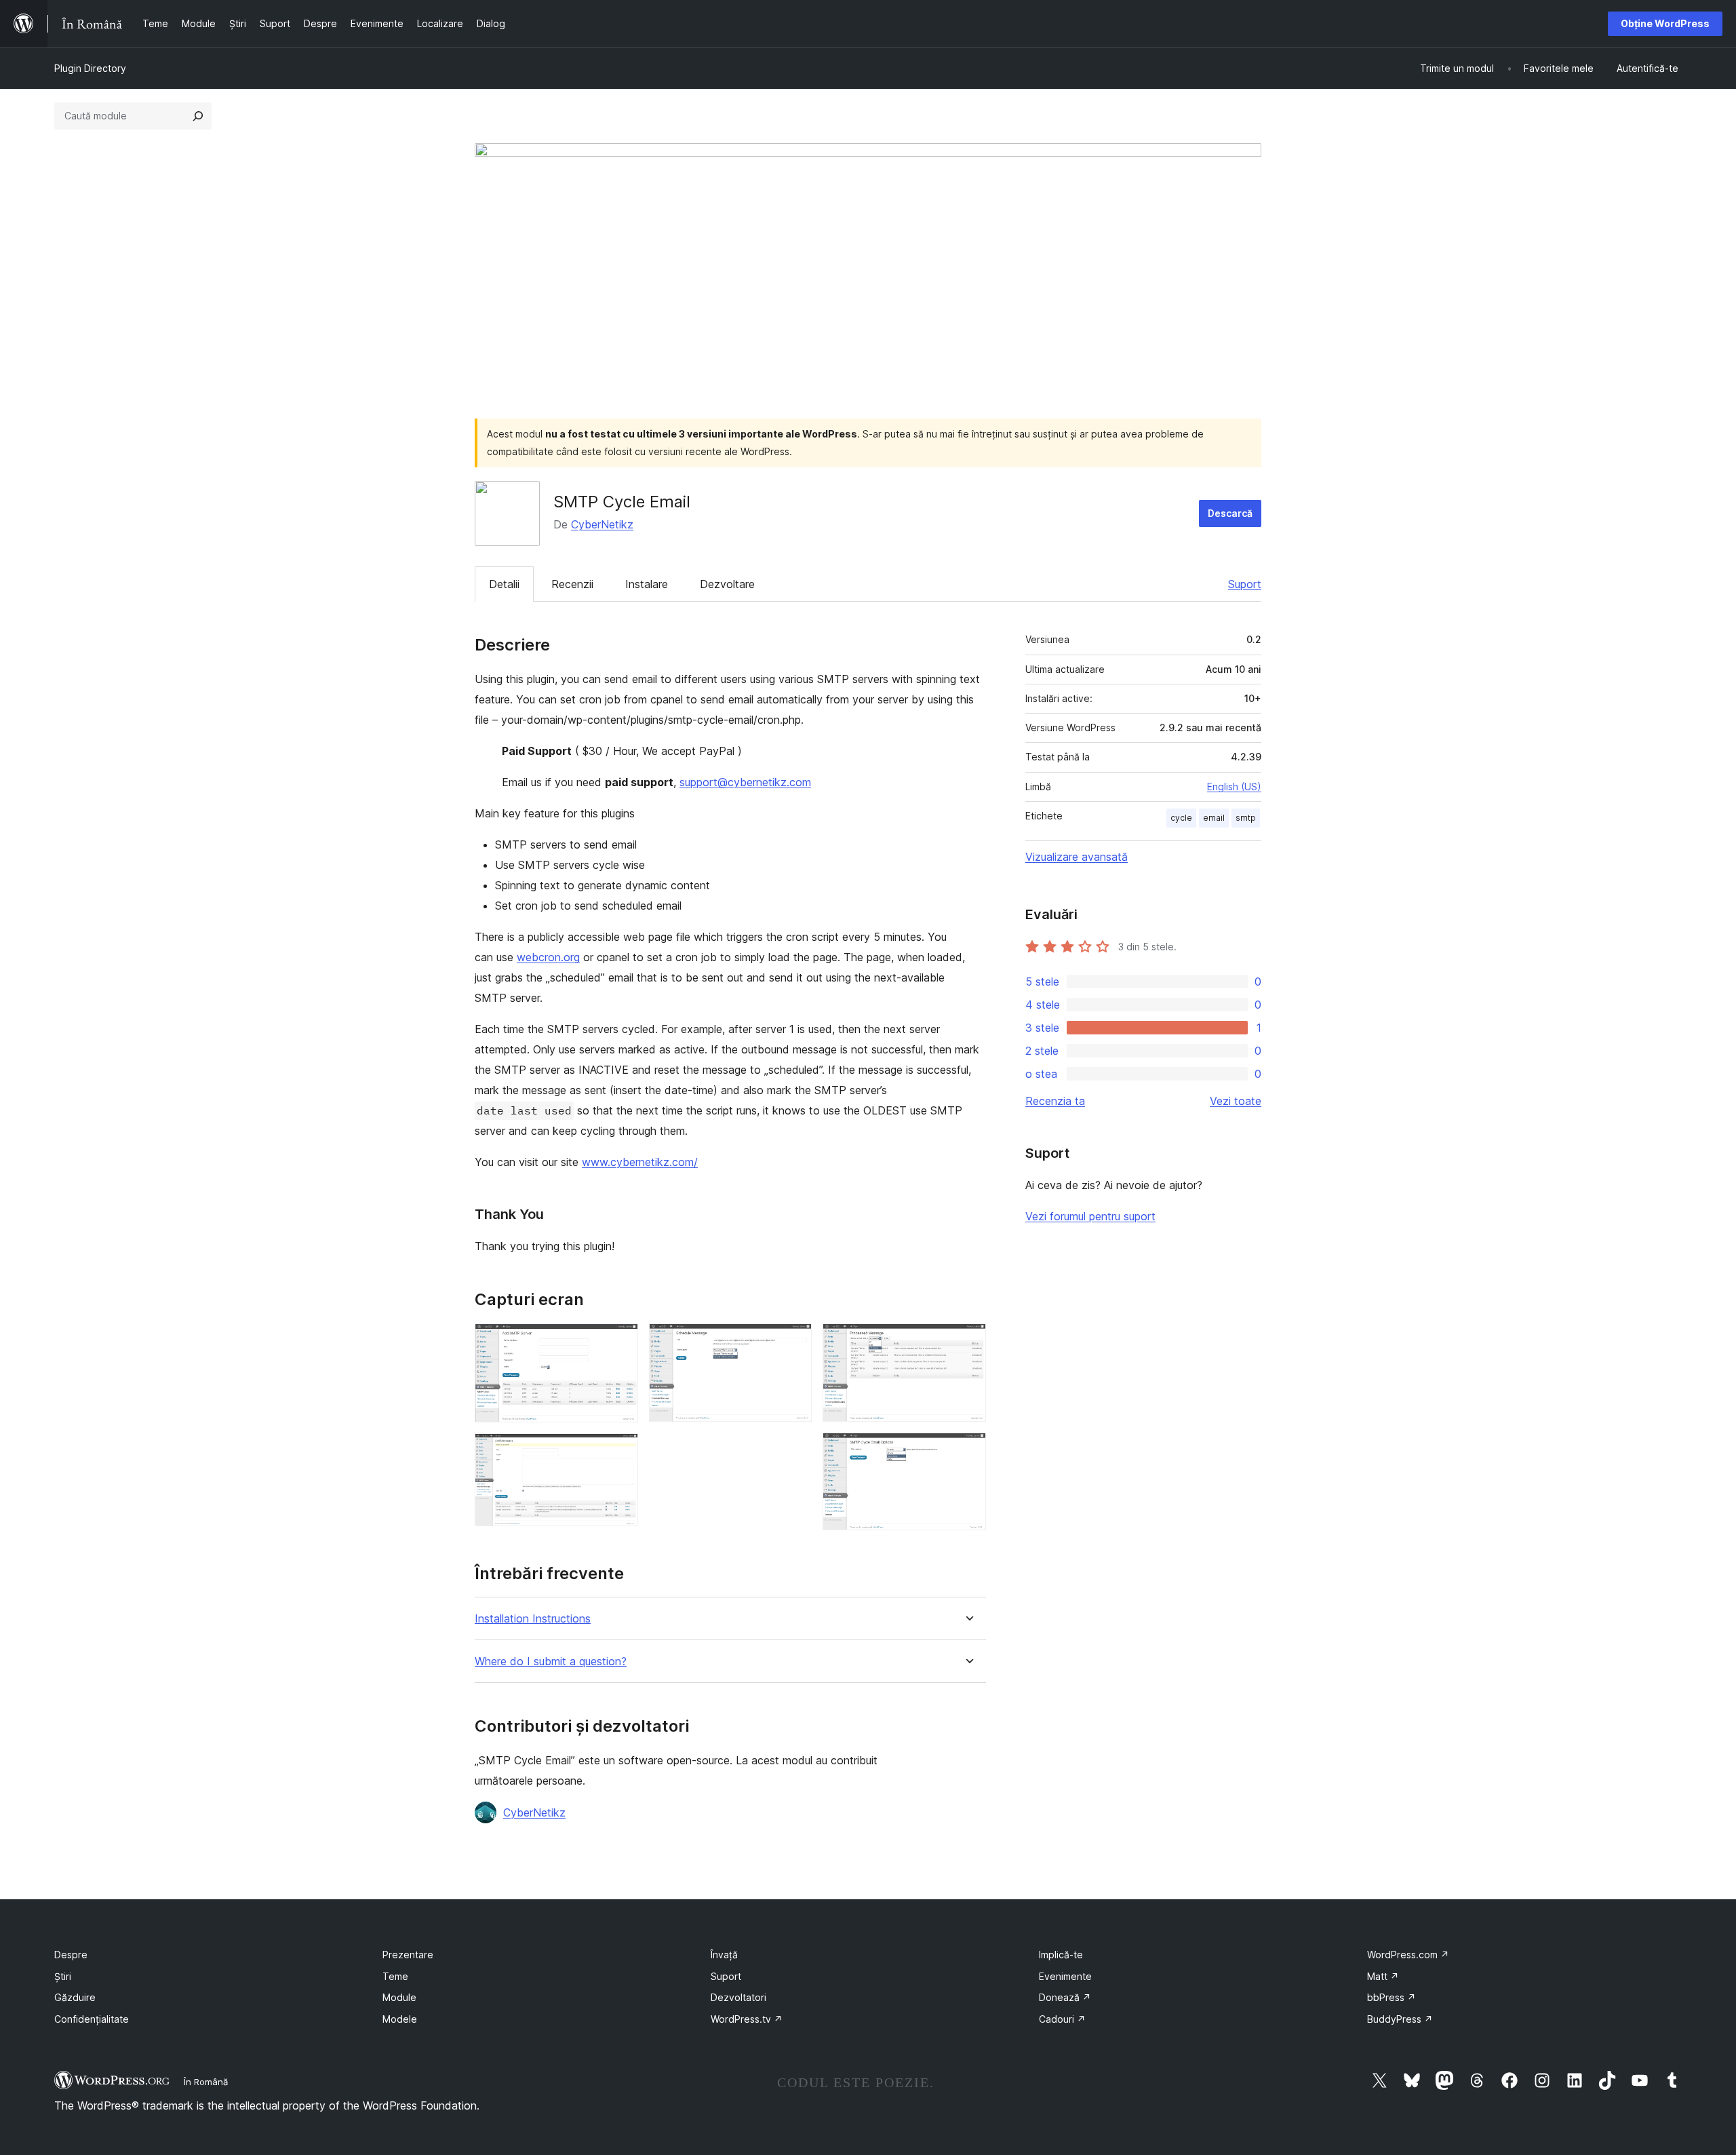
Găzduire (75, 1997)
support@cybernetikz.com (745, 782)
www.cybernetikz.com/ (640, 1162)
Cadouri (1062, 2019)
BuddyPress (1400, 2019)
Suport (1245, 584)
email (1214, 818)
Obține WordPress (1665, 23)
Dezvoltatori (738, 1997)
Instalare (647, 584)
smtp (1246, 818)
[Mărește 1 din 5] (620, 1342)
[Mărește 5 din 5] (968, 1451)
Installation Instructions (533, 1619)
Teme (395, 1976)
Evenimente (1065, 1976)
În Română (206, 2082)
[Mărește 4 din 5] (968, 1342)
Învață (724, 1955)
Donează (1065, 1997)
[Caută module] (198, 116)
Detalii (504, 584)
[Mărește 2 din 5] (620, 1452)
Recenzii (572, 584)
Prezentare (408, 1955)
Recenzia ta (1055, 1101)
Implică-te (1061, 1955)
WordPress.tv (747, 2019)
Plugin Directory (90, 68)
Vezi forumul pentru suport (1090, 1216)
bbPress (1392, 1997)
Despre (71, 1955)
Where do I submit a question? (551, 1662)
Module (399, 1997)
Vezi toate (1236, 1101)
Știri (63, 1976)
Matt (1383, 1976)
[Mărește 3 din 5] (793, 1342)
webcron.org (548, 957)
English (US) (1234, 787)
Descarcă (1230, 513)
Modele (400, 2019)
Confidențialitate (92, 2019)
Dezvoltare (727, 584)
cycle (1181, 818)
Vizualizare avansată (1077, 857)
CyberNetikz (602, 524)
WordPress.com (1408, 1955)
